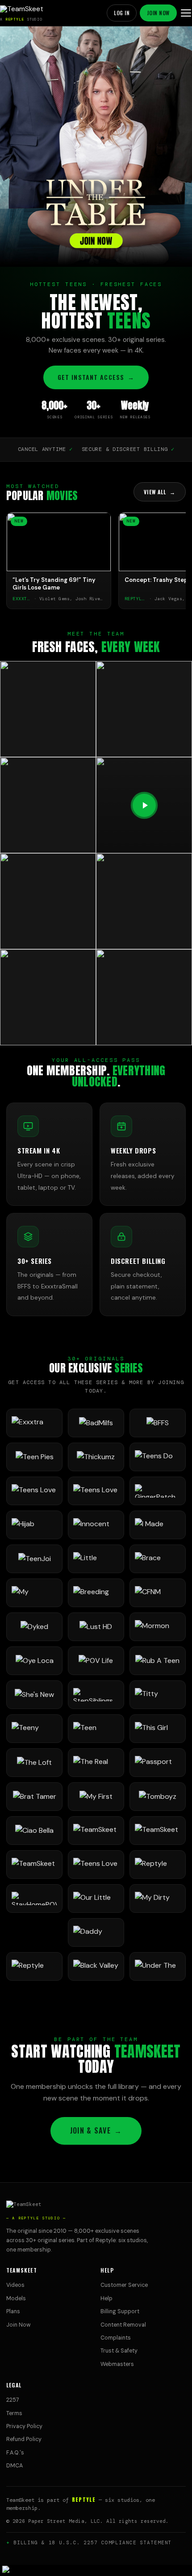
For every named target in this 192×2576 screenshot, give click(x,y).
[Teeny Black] (34, 1729)
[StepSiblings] (96, 1695)
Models (16, 2298)
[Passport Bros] (158, 1763)
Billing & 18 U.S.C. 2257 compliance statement (93, 2542)
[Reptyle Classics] (34, 1966)
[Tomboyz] (158, 1797)
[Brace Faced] (158, 1559)
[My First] (96, 1797)
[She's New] (34, 1695)
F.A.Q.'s (15, 2453)
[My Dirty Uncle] (158, 1898)
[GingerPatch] (158, 1491)
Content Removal (123, 2325)
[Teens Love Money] (96, 1865)
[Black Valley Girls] (96, 1966)
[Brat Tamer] (34, 1797)
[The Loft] (34, 1763)
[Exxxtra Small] (34, 1423)
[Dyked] (34, 1627)
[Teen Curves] (96, 1729)
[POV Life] (96, 1661)
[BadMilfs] (96, 1423)
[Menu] (186, 13)
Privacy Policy (24, 2426)
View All (160, 492)
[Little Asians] (96, 1559)
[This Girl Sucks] (158, 1729)
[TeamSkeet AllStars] (34, 1865)
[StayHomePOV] (34, 1898)
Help (106, 2298)
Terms (14, 2413)
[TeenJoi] (34, 1559)
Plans (13, 2311)
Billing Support (120, 2311)
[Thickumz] (96, 1457)
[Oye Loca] (34, 1661)
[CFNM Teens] (158, 1593)
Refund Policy (24, 2439)
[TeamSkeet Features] (158, 1831)
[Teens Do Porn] (158, 1457)
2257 (13, 2400)
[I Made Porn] (158, 1525)
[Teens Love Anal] (34, 1491)
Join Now (158, 13)
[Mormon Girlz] (158, 1627)
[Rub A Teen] (158, 1661)
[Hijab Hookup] (34, 1525)
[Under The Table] (158, 1966)
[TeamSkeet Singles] (96, 1831)
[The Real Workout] (96, 1763)
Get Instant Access (96, 377)
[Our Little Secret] (96, 1898)
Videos (15, 2285)
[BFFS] (158, 1423)
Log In (122, 13)
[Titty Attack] (158, 1695)
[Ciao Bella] (34, 1831)
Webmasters (117, 2364)
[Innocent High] (96, 1525)
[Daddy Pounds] (96, 1932)
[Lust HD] (96, 1627)
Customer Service (124, 2285)
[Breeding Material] (96, 1593)
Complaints (116, 2338)
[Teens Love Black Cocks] (96, 1491)
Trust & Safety (119, 2351)
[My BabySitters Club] (34, 1593)
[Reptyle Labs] (158, 1865)
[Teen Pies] (34, 1457)
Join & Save (96, 2130)
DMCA (15, 2466)
